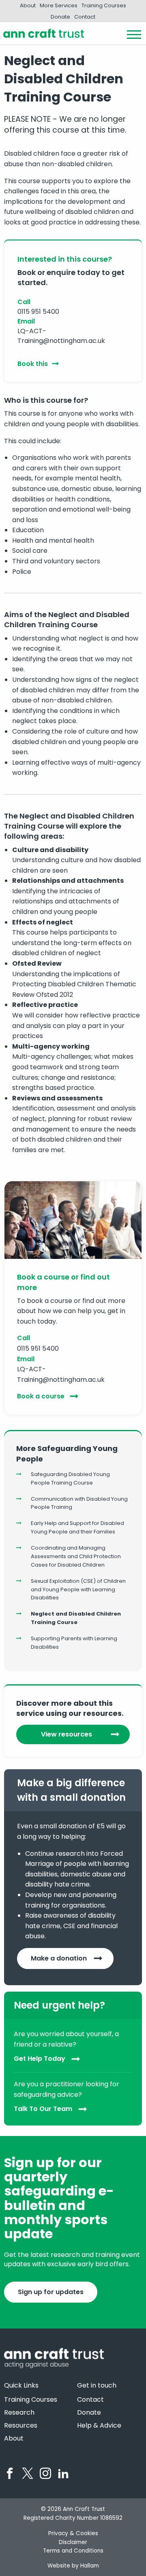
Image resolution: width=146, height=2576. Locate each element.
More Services (59, 5)
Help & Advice (99, 2426)
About (28, 5)
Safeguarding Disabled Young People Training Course (70, 1478)
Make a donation (59, 1958)
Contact (85, 17)
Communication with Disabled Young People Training (79, 1503)
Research (19, 2413)
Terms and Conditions (73, 2551)
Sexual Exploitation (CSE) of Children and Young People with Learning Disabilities (78, 1589)
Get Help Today (40, 2059)
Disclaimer (73, 2542)
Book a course (41, 1396)
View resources (67, 1734)
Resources (21, 2426)
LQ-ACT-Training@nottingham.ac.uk (61, 336)
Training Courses (104, 5)
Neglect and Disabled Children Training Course (76, 1618)
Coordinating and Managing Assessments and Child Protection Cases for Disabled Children (76, 1556)
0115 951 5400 (38, 312)
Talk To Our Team (43, 2109)
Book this (33, 364)
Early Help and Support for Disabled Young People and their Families (77, 1527)
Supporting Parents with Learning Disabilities (74, 1643)
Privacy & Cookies (73, 2533)
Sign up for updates (51, 2292)
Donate (60, 17)
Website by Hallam (73, 2566)
